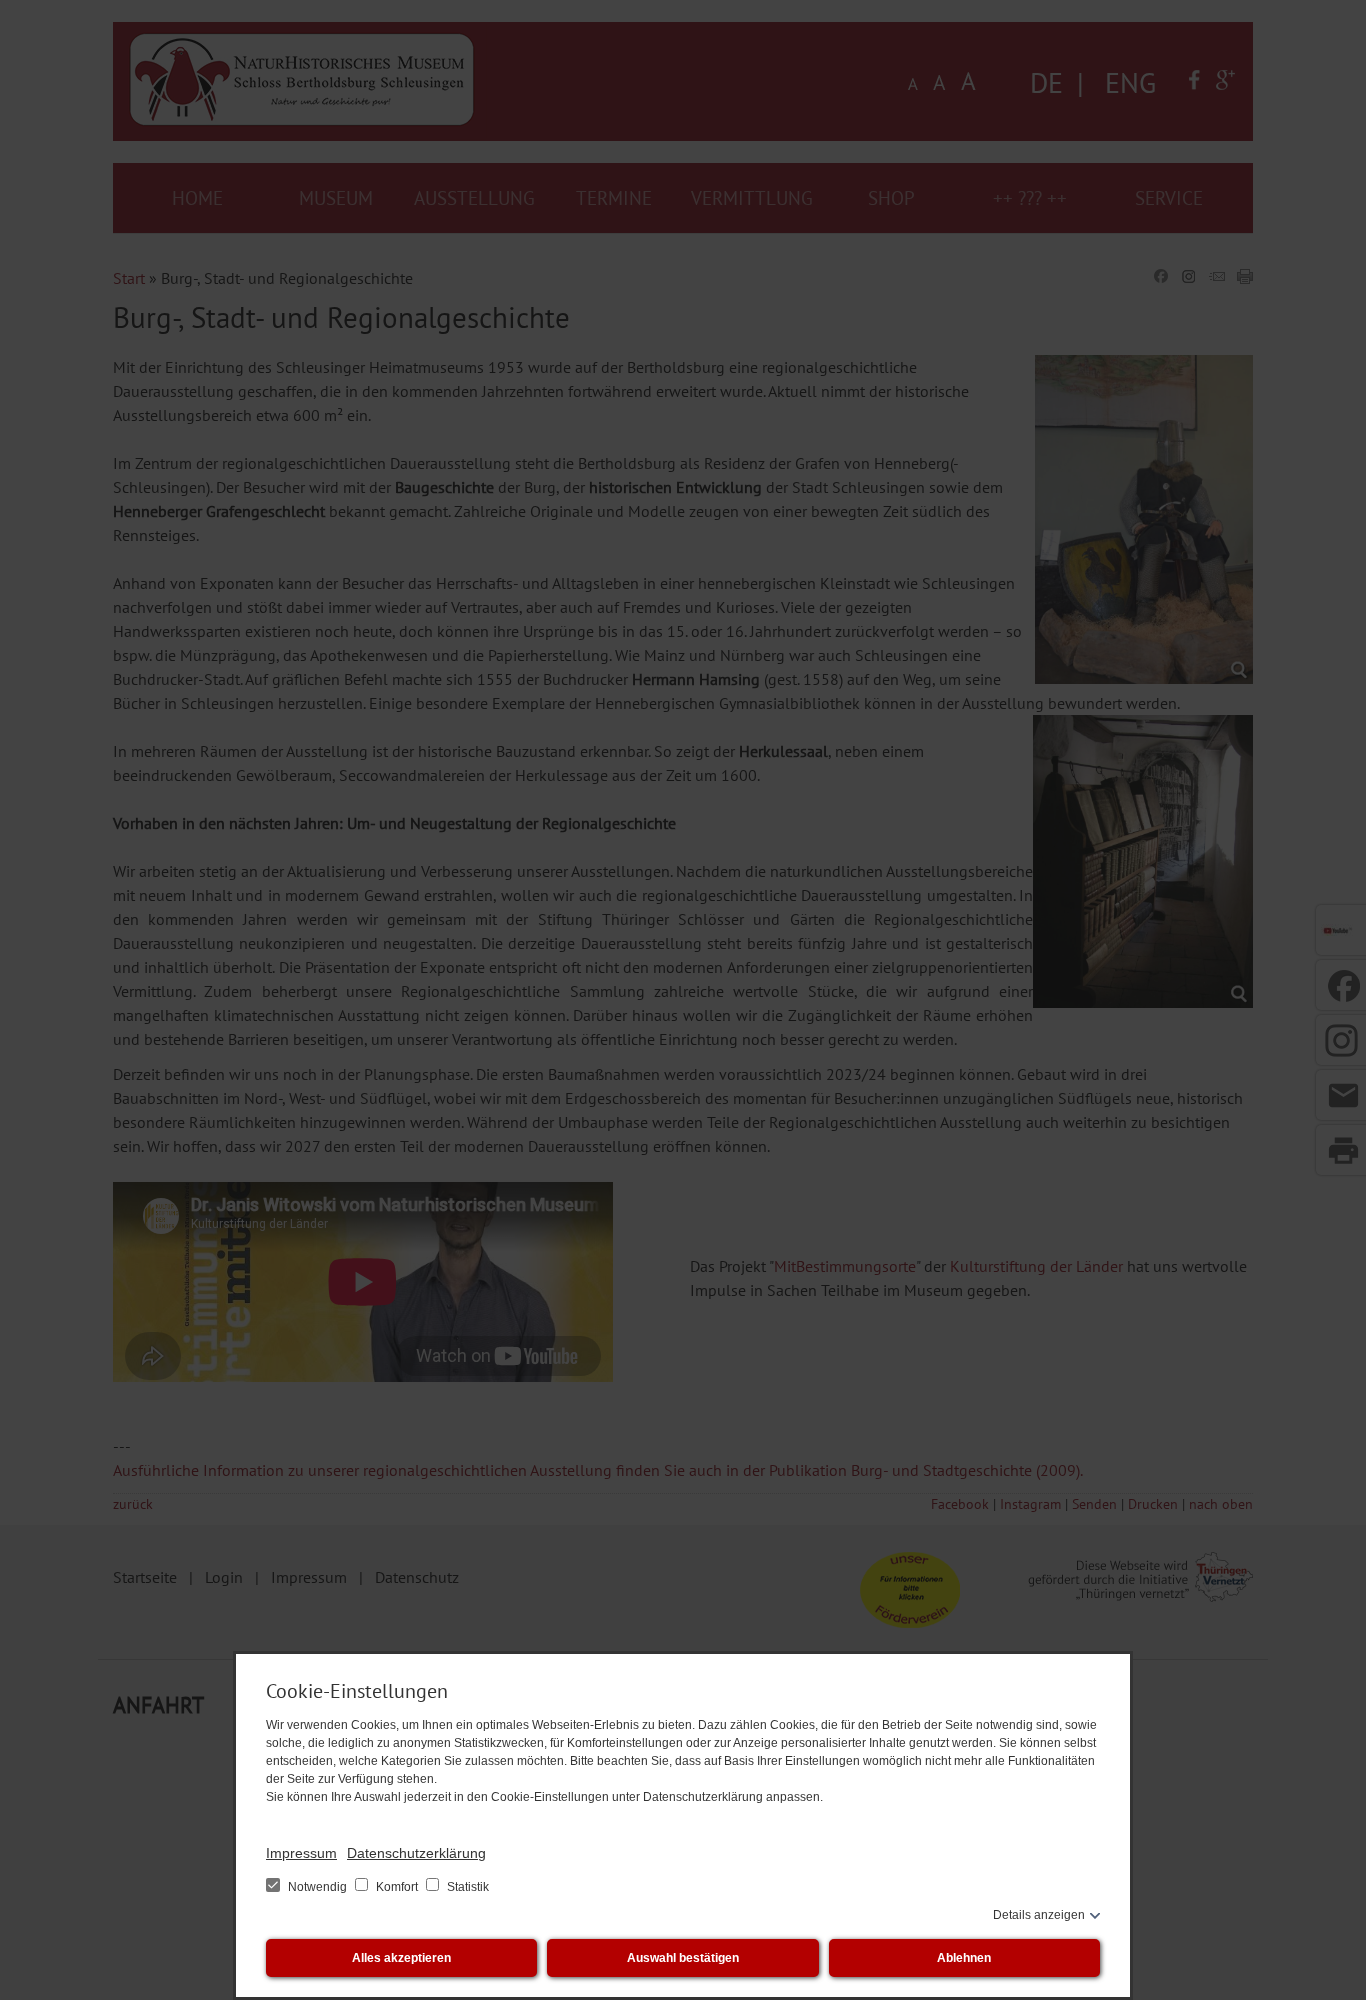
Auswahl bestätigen (683, 1958)
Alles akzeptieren (401, 1958)
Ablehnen (964, 1958)
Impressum (301, 1853)
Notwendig (317, 1887)
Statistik (466, 1887)
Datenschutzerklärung (416, 1853)
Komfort (397, 1887)
